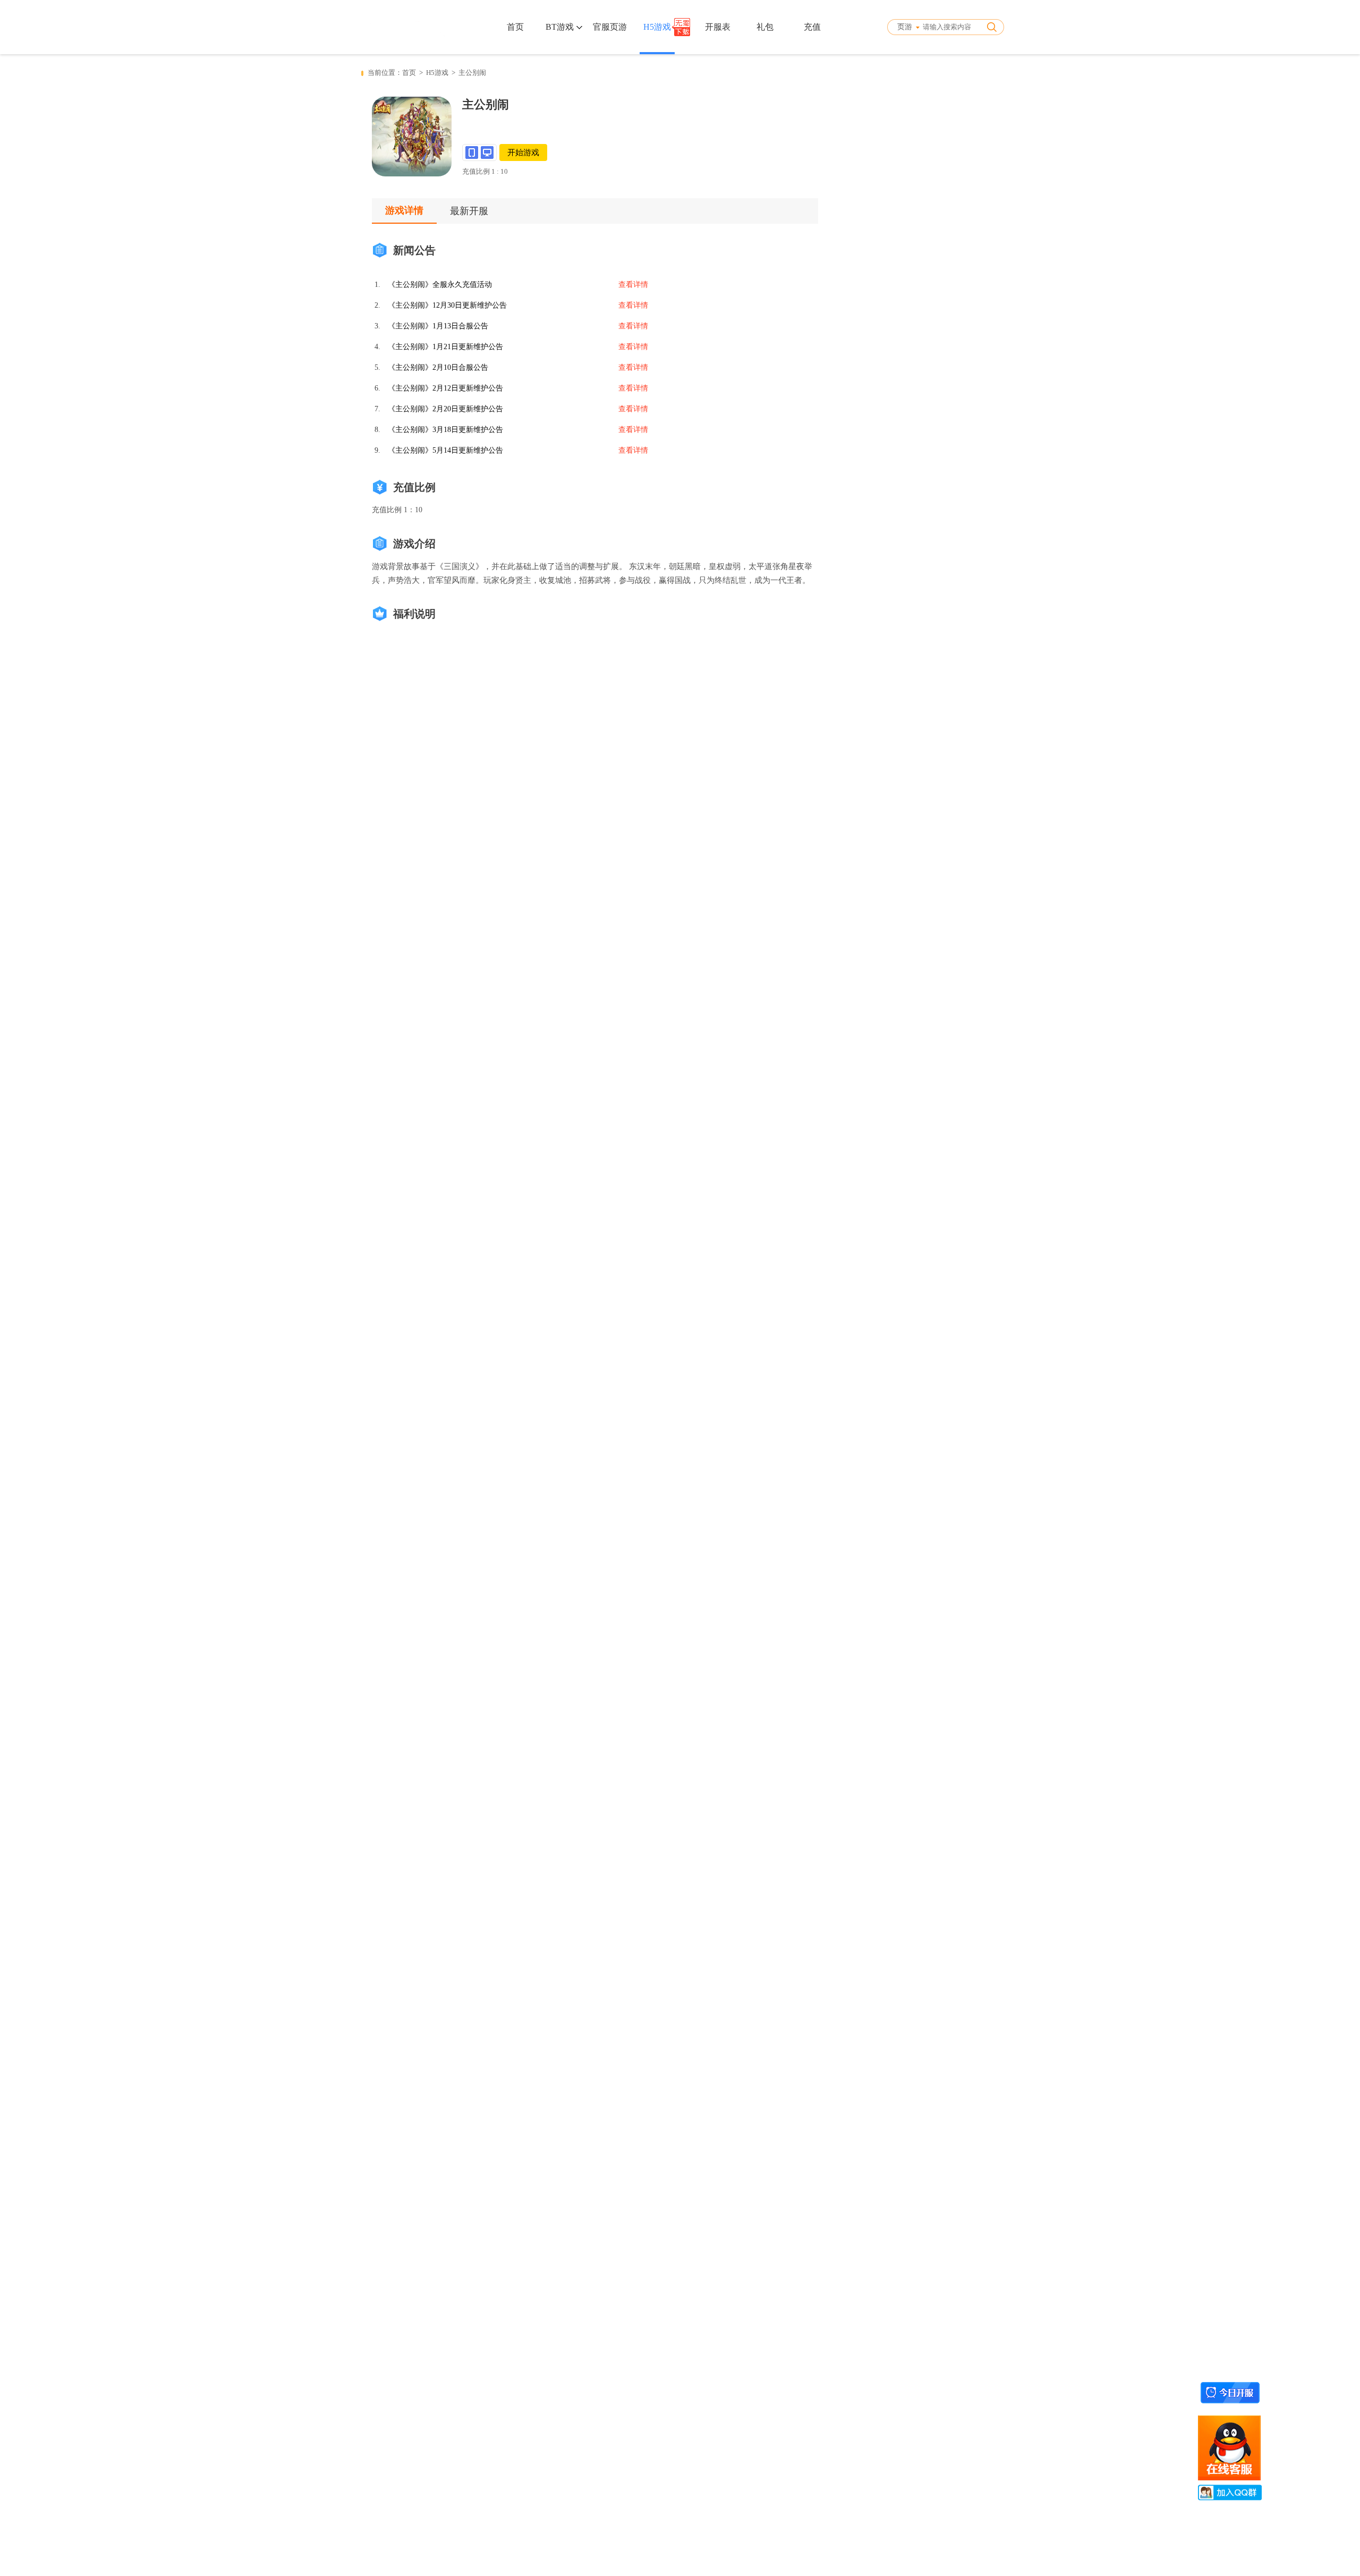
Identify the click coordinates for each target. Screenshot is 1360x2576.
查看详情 (633, 285)
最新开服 (469, 211)
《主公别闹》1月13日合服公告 (438, 326)
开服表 (718, 27)
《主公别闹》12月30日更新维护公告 (447, 305)
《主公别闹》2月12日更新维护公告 (445, 388)
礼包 (765, 27)
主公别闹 (472, 73)
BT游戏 (561, 27)
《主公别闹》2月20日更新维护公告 (445, 409)
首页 (515, 27)
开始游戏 (523, 152)
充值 (812, 27)
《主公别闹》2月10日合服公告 (438, 367)
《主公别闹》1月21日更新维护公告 (445, 347)
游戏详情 (404, 210)
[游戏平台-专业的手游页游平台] (403, 27)
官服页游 (610, 27)
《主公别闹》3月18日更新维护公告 (445, 430)
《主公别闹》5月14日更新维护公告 (445, 450)
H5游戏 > (442, 73)
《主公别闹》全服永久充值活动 (440, 285)
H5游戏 (657, 27)
